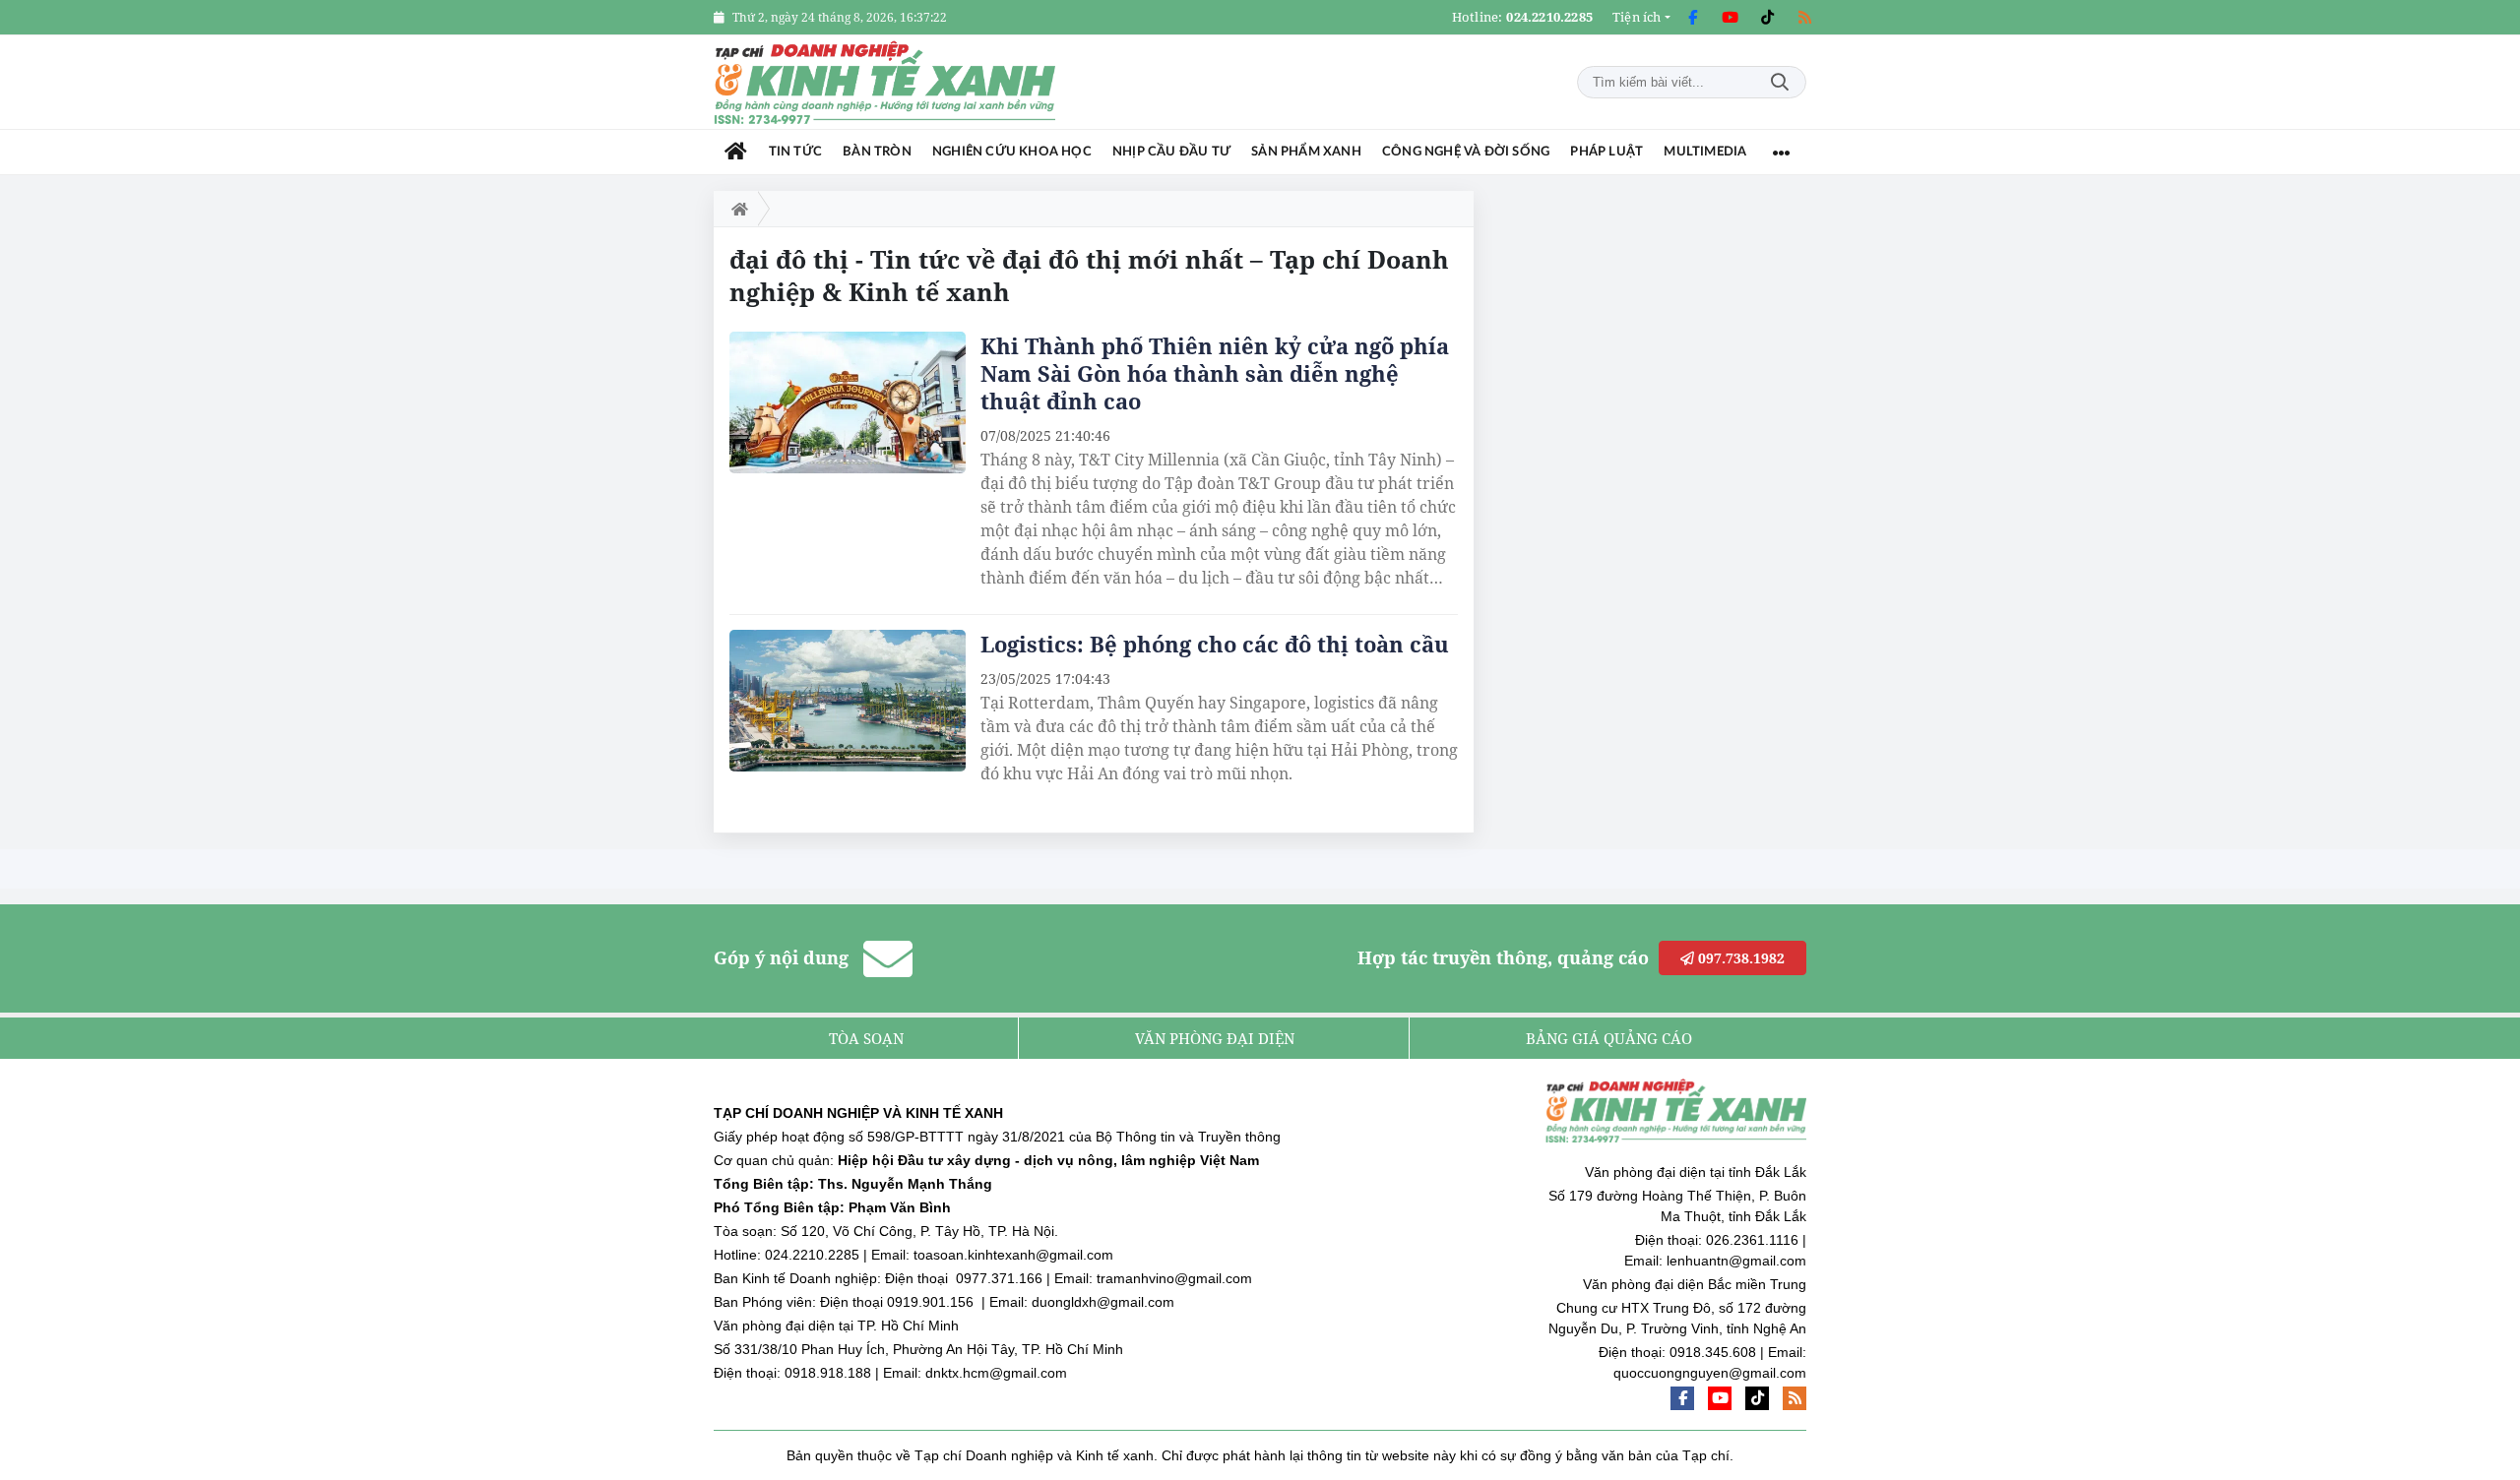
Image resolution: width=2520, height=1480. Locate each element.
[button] (1641, 17)
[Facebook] (1692, 18)
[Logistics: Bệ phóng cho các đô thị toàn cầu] (848, 701)
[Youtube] (1730, 18)
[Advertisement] (1659, 486)
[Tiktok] (1767, 18)
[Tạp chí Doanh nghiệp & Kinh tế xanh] (886, 82)
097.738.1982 (1739, 958)
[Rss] (1804, 18)
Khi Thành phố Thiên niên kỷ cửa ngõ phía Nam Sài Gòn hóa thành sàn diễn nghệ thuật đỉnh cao (1215, 373)
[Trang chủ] (736, 152)
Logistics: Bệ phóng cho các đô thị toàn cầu (1215, 644)
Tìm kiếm (1780, 82)
